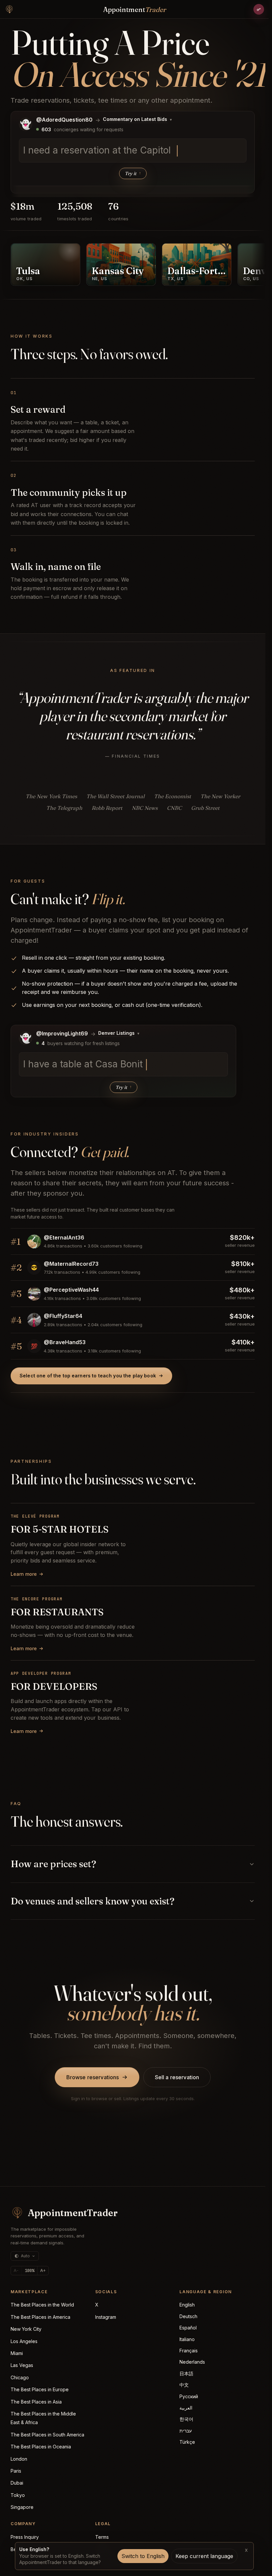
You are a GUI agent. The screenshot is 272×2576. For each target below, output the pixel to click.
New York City (26, 2329)
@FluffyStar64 (63, 1316)
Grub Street (205, 808)
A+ (43, 2270)
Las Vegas (22, 2365)
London (19, 2459)
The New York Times (51, 796)
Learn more (24, 1574)
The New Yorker (220, 796)
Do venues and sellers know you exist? (93, 1901)
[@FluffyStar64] (34, 1320)
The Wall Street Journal (115, 796)
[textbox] (133, 151)
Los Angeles (24, 2341)
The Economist (172, 796)
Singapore (22, 2507)
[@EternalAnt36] (34, 1241)
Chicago (20, 2377)
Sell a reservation (177, 2077)
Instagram (106, 2317)
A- (16, 2270)
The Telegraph (64, 808)
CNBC (174, 808)
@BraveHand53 (65, 1342)
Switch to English (143, 2556)
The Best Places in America (40, 2317)
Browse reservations (93, 2077)
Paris (16, 2471)
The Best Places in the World (42, 2305)
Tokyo (18, 2495)
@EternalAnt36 (64, 1237)
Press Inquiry (25, 2537)
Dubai (17, 2483)
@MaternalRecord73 (71, 1264)
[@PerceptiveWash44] (34, 1294)
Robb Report (107, 808)
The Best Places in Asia (36, 2402)
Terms (102, 2537)
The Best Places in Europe (40, 2389)
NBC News (145, 808)
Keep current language (204, 2556)
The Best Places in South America (47, 2435)
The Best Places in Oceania (41, 2447)
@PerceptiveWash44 (71, 1290)
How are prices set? (53, 1864)
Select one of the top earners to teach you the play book (88, 1376)
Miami (17, 2353)
